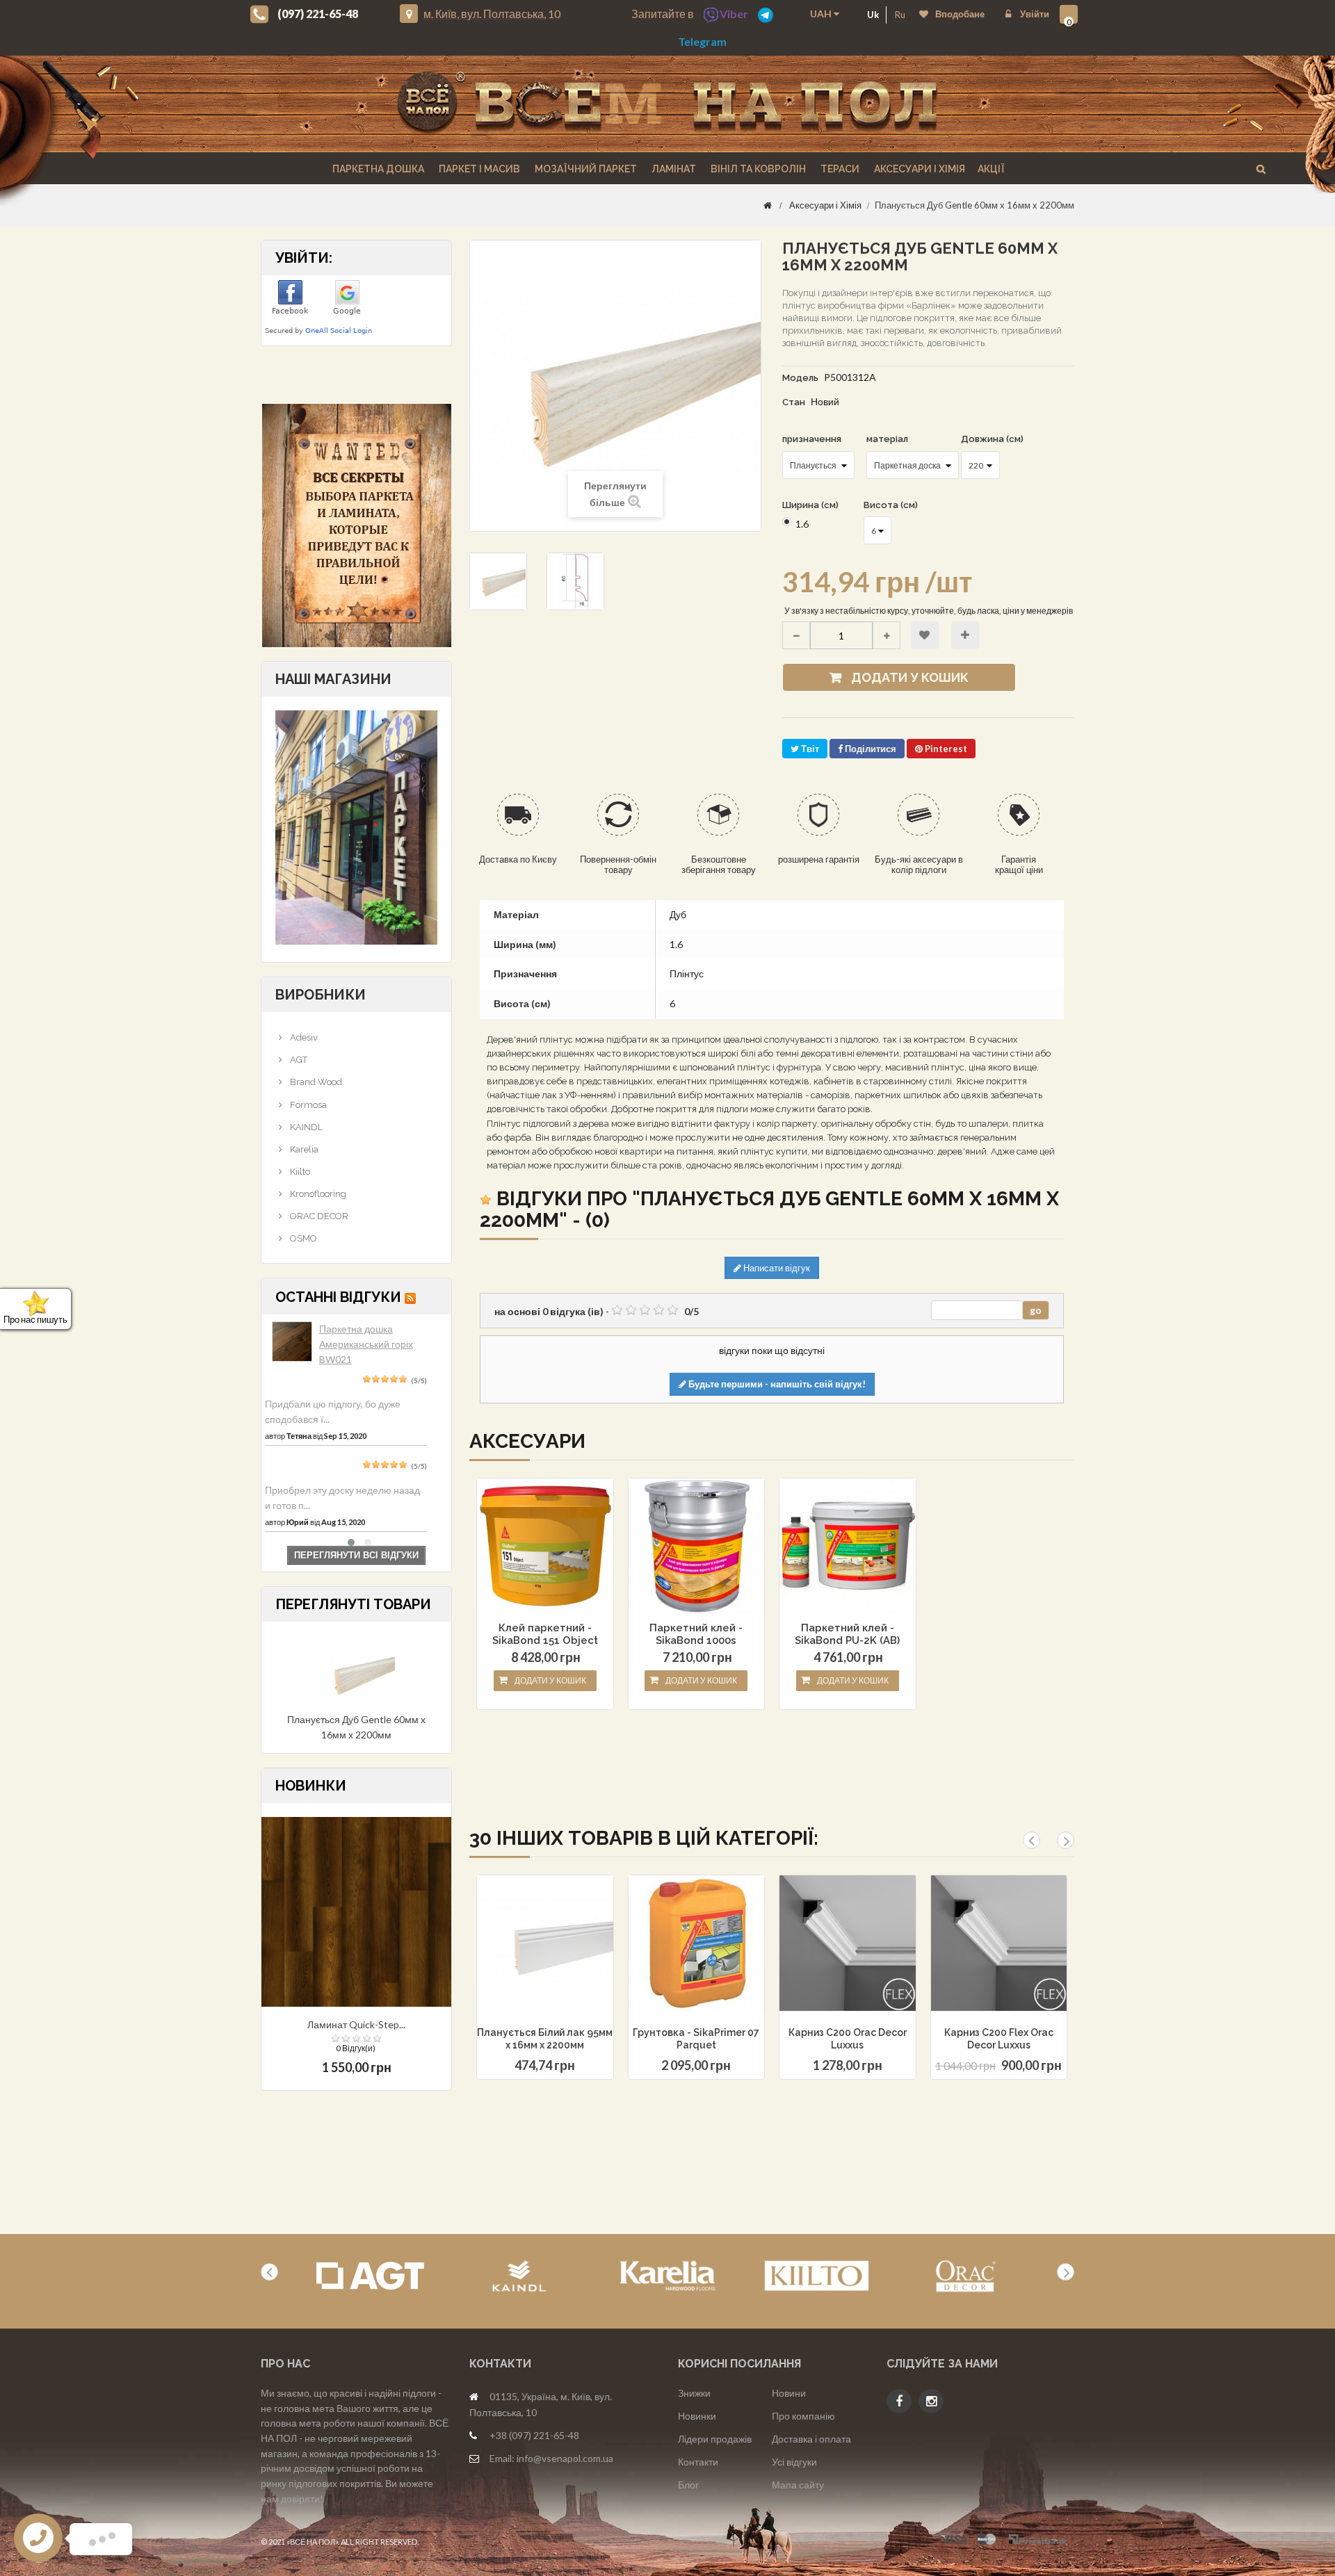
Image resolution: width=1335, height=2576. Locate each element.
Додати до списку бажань (925, 635)
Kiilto (299, 1172)
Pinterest (945, 749)
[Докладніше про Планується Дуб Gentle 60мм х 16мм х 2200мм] (357, 1673)
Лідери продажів (715, 2439)
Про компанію (803, 2416)
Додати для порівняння (965, 635)
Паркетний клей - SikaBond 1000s (696, 1634)
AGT (298, 1060)
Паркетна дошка (377, 169)
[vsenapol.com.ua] (667, 104)
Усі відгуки (794, 2462)
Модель (800, 378)
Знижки (694, 2393)
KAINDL (305, 1127)
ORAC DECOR (318, 1216)
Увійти (1034, 14)
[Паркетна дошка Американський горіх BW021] (292, 1342)
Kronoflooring (317, 1194)
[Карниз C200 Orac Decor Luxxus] (848, 1943)
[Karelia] (668, 2276)
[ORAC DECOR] (965, 2276)
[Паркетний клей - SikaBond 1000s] (697, 1547)
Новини (789, 2393)
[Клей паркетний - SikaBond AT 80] (545, 1547)
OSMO (302, 1238)
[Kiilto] (817, 2276)
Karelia (303, 1149)
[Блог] (356, 525)
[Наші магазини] (356, 826)
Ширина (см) (811, 505)
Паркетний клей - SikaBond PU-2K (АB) (847, 1634)
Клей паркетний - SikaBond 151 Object (545, 1634)
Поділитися (869, 749)
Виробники (321, 995)
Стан (794, 402)
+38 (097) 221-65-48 (534, 2435)
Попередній (629, 636)
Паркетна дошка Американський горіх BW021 (366, 1344)
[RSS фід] (410, 1297)
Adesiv (303, 1037)
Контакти (698, 2462)
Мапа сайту (798, 2485)
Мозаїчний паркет (585, 169)
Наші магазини (333, 679)
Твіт (809, 749)
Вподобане (960, 14)
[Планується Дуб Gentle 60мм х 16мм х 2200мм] (498, 581)
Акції (991, 169)
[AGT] (370, 2276)
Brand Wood (315, 1082)
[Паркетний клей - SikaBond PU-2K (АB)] (848, 1547)
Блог (688, 2485)
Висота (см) (892, 505)
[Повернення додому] (768, 205)
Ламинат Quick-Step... (356, 2024)
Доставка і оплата (811, 2439)
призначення (813, 439)
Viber (734, 14)
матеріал (888, 439)
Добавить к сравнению (544, 1978)
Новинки (697, 2416)
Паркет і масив (478, 169)
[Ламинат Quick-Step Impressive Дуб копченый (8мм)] (356, 1910)
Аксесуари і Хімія (919, 169)
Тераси (839, 169)
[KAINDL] (519, 2276)
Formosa (307, 1105)
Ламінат (673, 169)
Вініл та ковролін (757, 169)
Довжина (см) (993, 439)
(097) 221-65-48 (318, 14)
